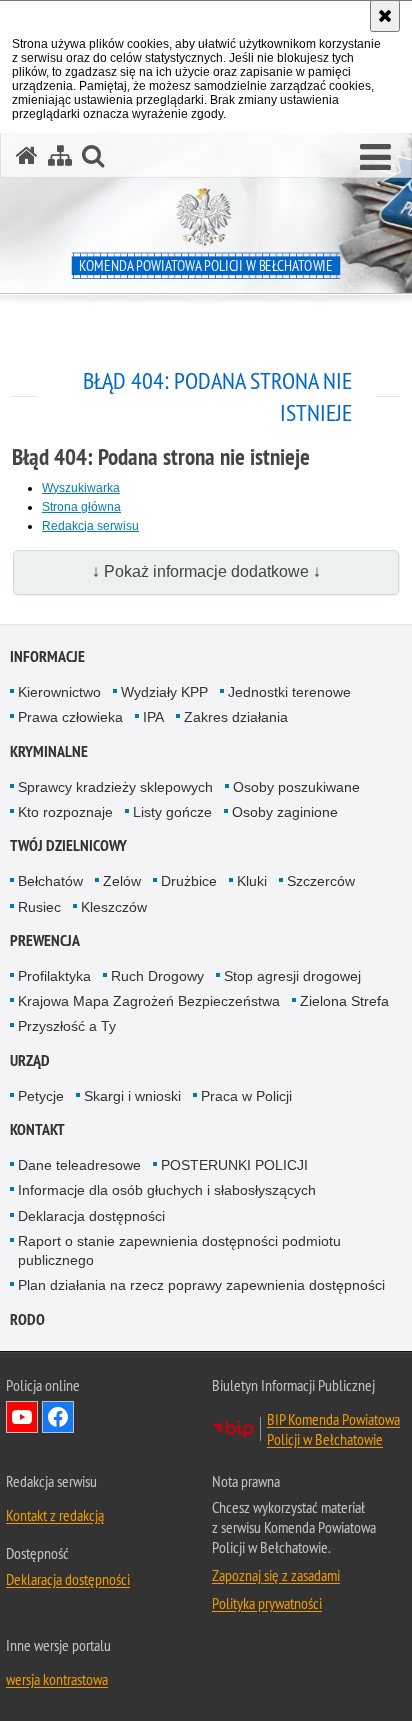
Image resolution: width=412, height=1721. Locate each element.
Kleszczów (114, 907)
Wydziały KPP (164, 692)
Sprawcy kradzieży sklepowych (115, 787)
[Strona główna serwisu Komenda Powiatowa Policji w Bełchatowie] (27, 155)
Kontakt (37, 1129)
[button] (375, 158)
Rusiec (39, 907)
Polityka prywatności (267, 1603)
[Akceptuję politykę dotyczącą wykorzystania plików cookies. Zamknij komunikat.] (385, 16)
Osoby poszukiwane (296, 787)
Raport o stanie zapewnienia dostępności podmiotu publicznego (179, 1250)
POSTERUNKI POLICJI (234, 1165)
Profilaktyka (54, 976)
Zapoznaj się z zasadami (276, 1575)
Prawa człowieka (70, 717)
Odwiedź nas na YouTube (22, 1417)
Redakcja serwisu (90, 526)
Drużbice (189, 881)
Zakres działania (236, 717)
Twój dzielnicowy (68, 845)
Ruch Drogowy (157, 976)
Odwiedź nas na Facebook (58, 1417)
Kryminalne (49, 751)
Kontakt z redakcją (55, 1515)
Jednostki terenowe (289, 692)
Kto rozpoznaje (65, 812)
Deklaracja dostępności (91, 1216)
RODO (27, 1319)
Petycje (41, 1096)
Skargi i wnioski (132, 1096)
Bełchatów (50, 881)
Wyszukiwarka (81, 488)
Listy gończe (172, 812)
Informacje (47, 656)
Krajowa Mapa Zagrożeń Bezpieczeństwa (149, 1001)
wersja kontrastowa (57, 1679)
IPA (153, 717)
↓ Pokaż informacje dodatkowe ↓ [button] (206, 571)
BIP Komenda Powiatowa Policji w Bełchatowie (333, 1429)
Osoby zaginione (285, 812)
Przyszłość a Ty (67, 1026)
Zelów (122, 881)
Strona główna (81, 507)
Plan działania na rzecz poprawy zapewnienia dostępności (201, 1285)
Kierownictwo (59, 692)
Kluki (252, 881)
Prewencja (45, 940)
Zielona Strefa (344, 1001)
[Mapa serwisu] (60, 155)
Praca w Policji (246, 1096)
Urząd (30, 1060)
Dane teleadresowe (79, 1165)
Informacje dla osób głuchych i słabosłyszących (167, 1190)
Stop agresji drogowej (292, 976)
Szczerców (321, 881)
